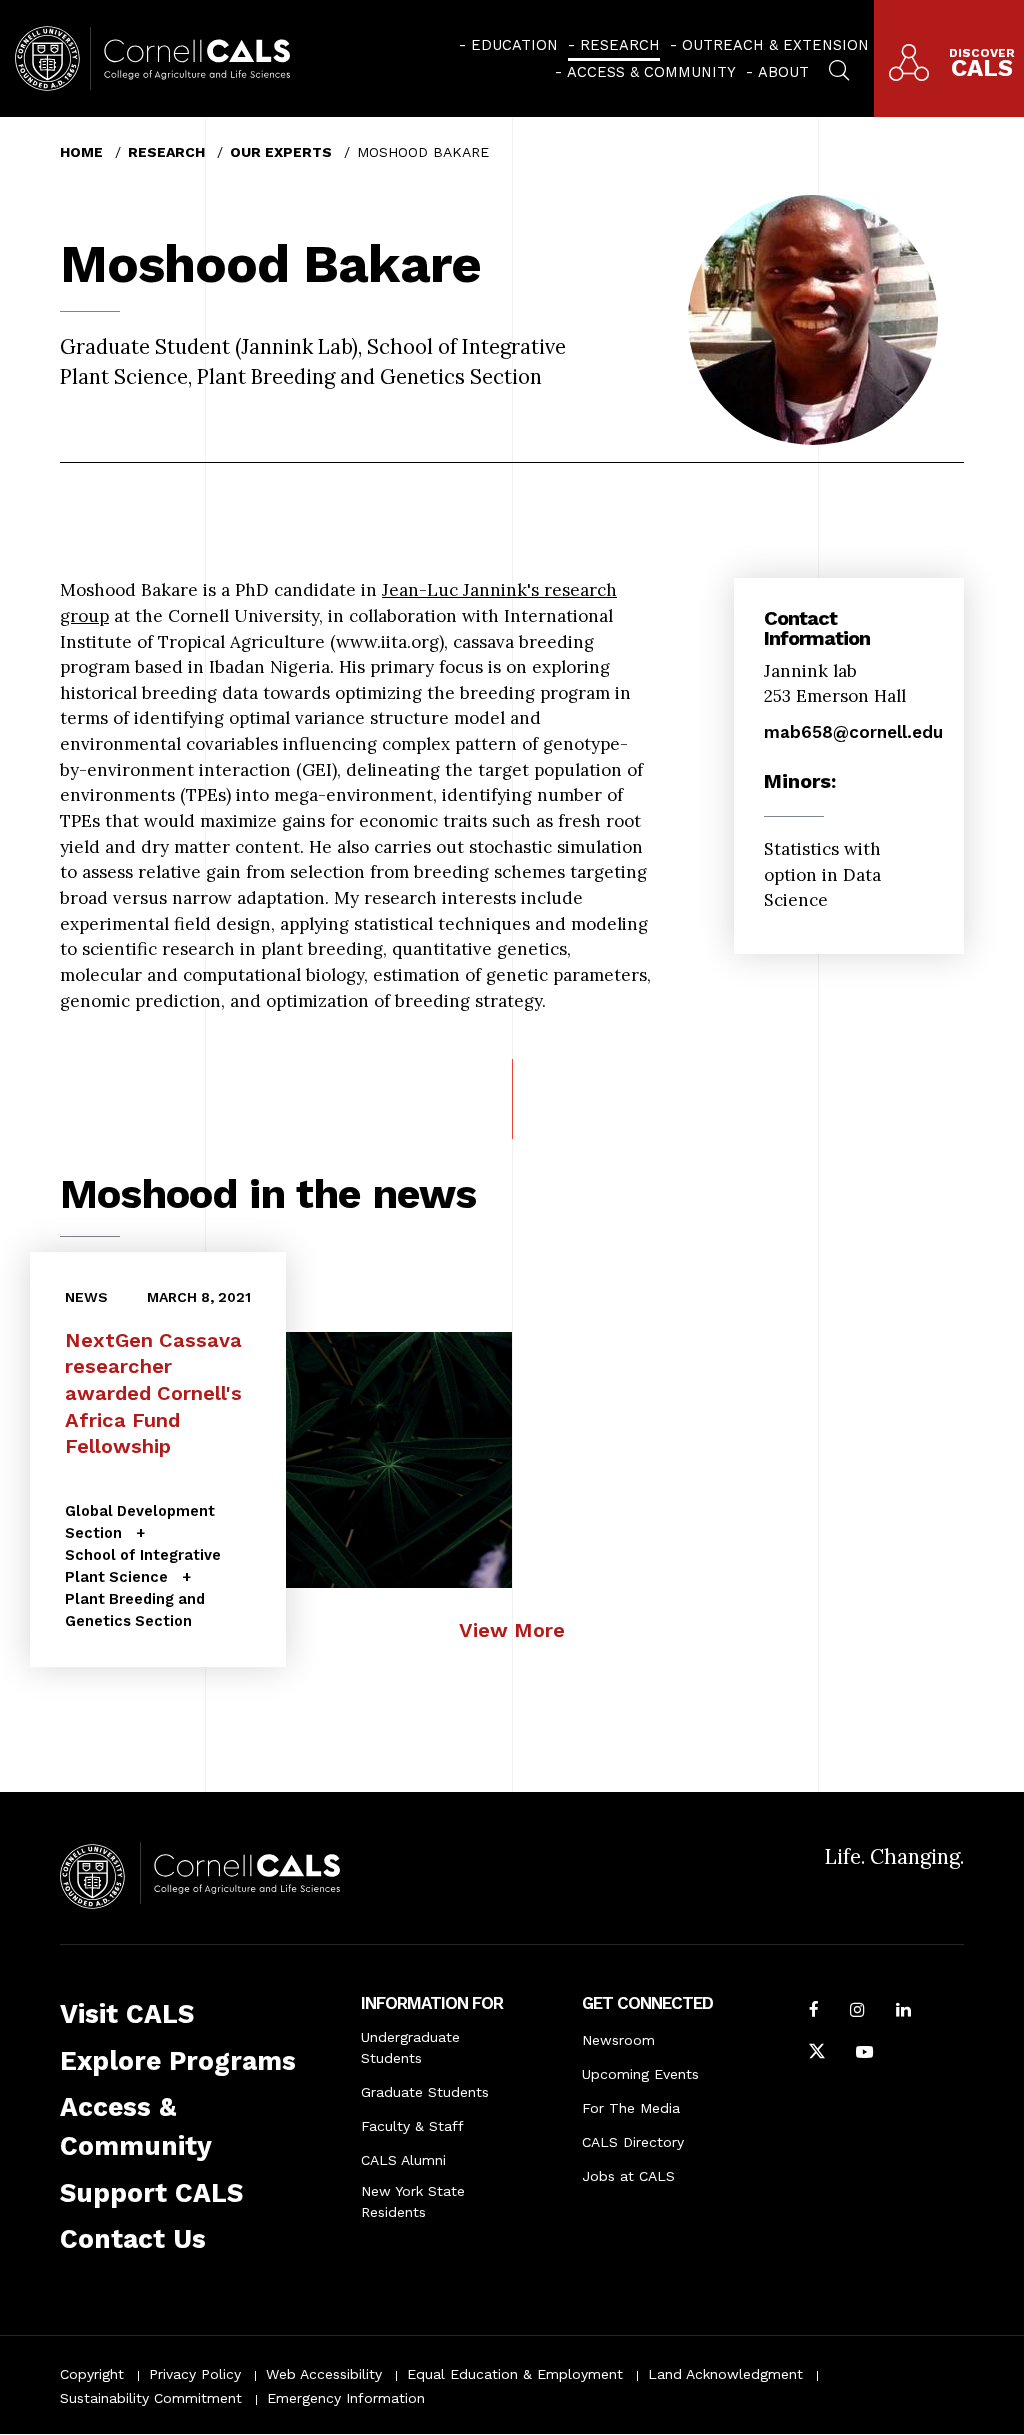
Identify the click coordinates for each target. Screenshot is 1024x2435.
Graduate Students (425, 2092)
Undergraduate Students (410, 2047)
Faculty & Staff (412, 2126)
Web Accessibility (324, 2374)
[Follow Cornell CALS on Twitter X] (817, 2054)
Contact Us (133, 2239)
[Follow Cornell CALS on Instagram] (857, 2012)
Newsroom (618, 2040)
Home (81, 152)
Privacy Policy (195, 2374)
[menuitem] (508, 45)
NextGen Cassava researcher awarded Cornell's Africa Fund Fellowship (153, 1393)
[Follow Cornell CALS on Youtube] (864, 2054)
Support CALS (151, 2193)
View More (512, 1630)
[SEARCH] (839, 68)
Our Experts (281, 152)
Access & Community (651, 72)
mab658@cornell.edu (853, 732)
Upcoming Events (640, 2074)
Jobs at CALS (628, 2176)
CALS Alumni (403, 2160)
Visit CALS (127, 2014)
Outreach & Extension (775, 45)
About (783, 72)
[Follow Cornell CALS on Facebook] (814, 2012)
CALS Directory (633, 2142)
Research (620, 45)
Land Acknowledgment (725, 2374)
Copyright (92, 2374)
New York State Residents (413, 2201)
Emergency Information (346, 2398)
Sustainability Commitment (151, 2398)
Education (514, 45)
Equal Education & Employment (515, 2374)
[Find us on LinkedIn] (903, 2012)
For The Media (631, 2108)
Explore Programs (178, 2061)
